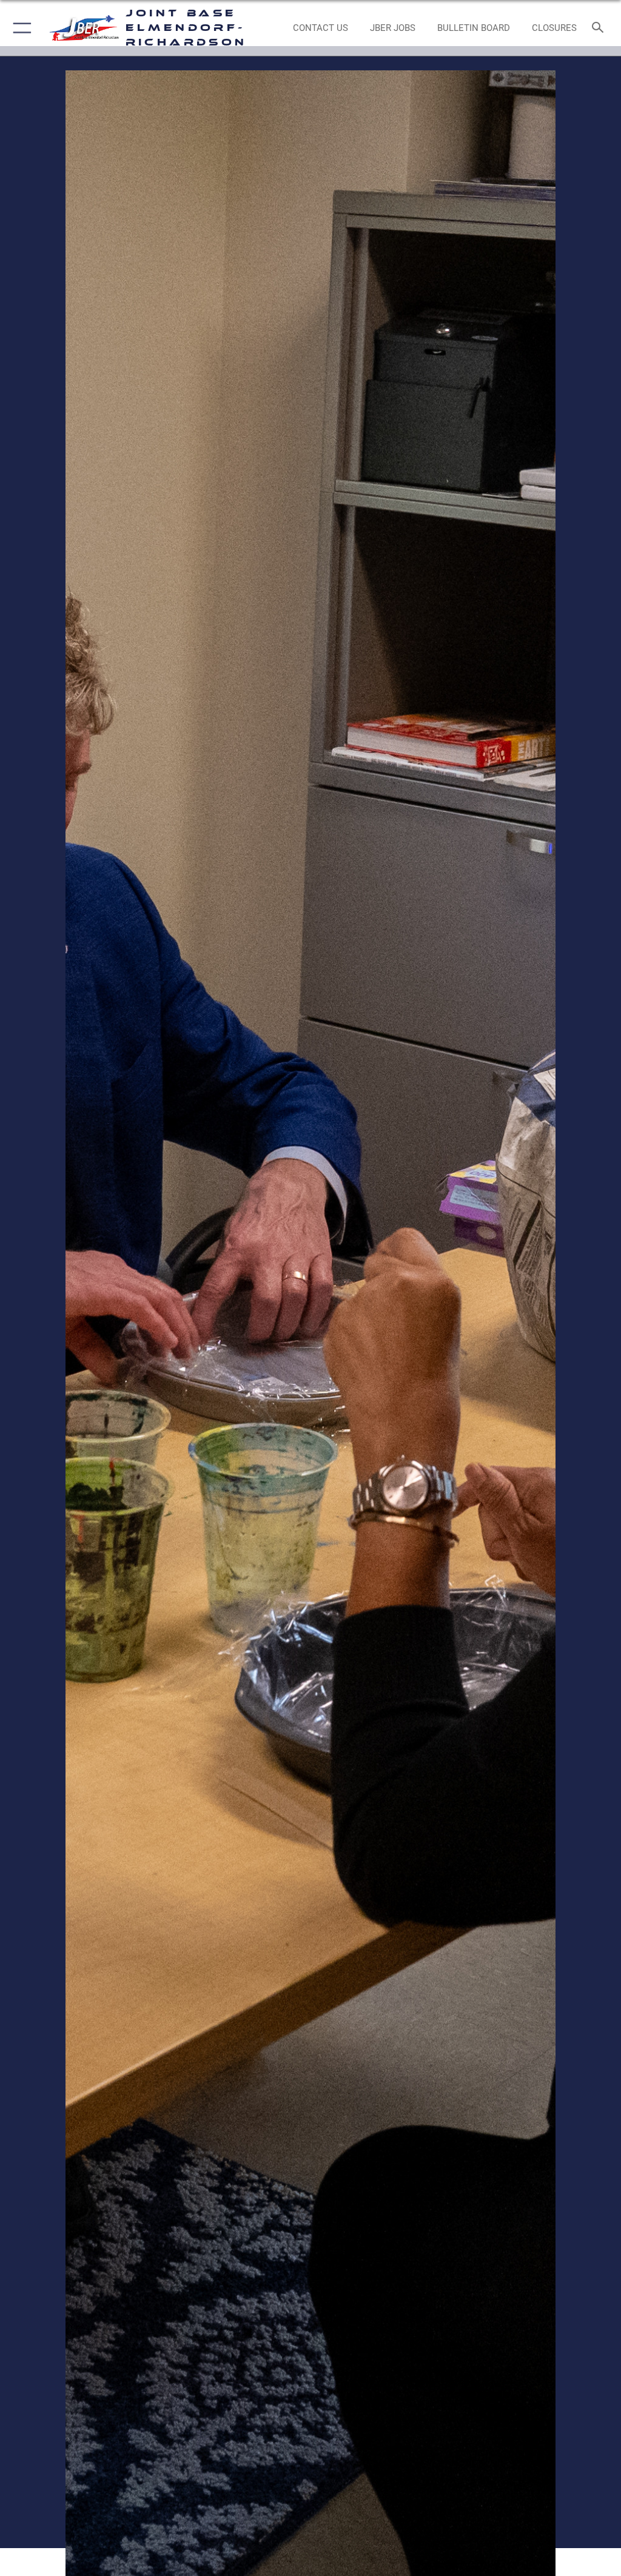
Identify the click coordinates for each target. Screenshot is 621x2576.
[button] (20, 28)
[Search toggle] (600, 28)
